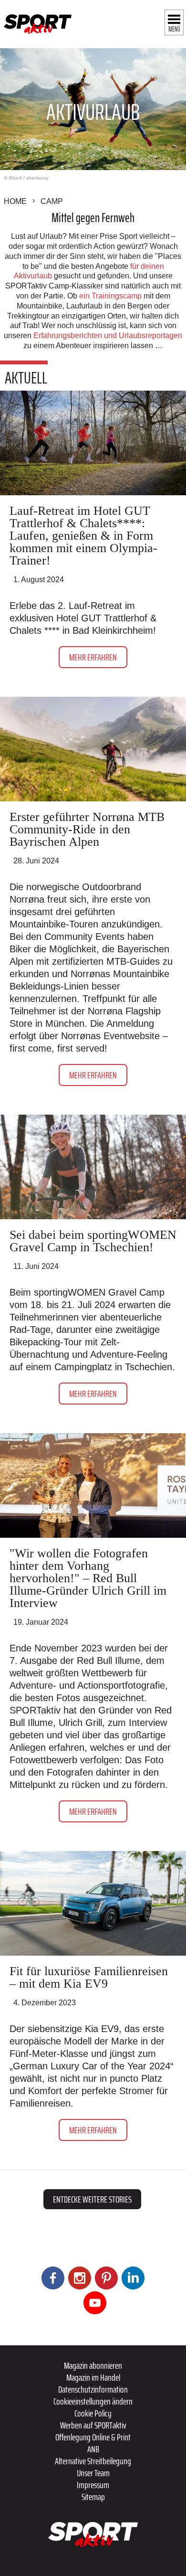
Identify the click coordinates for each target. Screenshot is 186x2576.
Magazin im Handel (93, 2377)
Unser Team (93, 2473)
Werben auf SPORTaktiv (93, 2425)
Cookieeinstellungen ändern (93, 2401)
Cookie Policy (93, 2413)
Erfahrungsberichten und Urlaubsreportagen (107, 335)
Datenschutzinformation (93, 2389)
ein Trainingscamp (110, 296)
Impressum (93, 2485)
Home (15, 201)
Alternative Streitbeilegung (93, 2461)
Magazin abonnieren (93, 2365)
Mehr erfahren (93, 657)
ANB (93, 2449)
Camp (52, 201)
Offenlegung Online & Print (93, 2437)
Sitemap (93, 2497)
